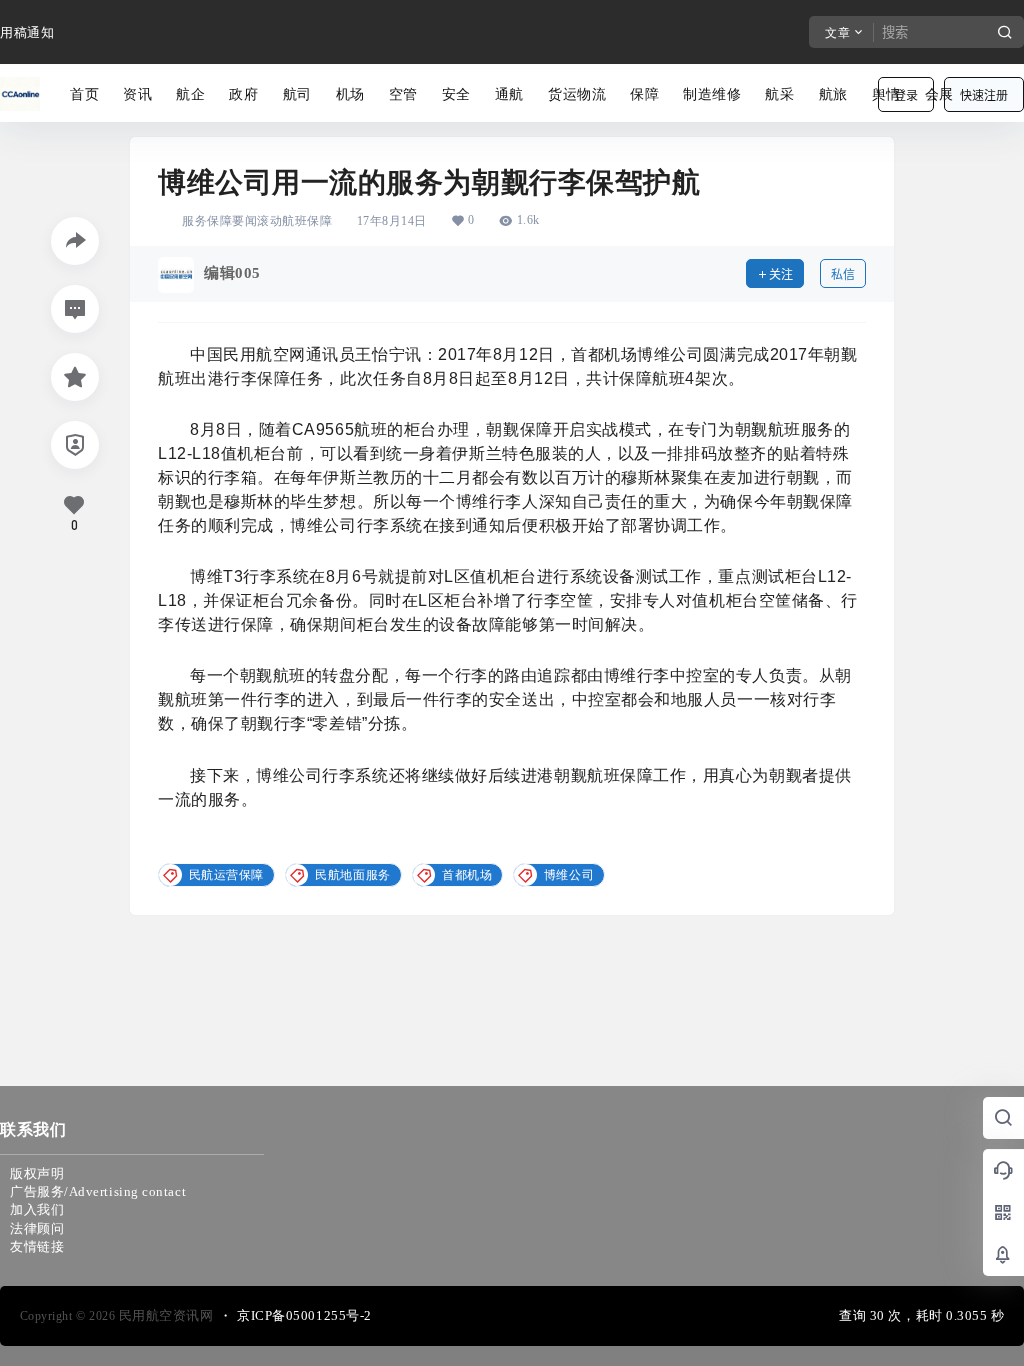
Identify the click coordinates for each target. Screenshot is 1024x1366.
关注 (781, 274)
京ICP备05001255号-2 (304, 1315)
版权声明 (37, 1173)
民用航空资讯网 (164, 1315)
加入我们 (37, 1209)
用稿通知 (27, 32)
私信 (843, 274)
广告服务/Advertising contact (98, 1191)
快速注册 (984, 95)
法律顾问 (37, 1228)
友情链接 (37, 1246)
